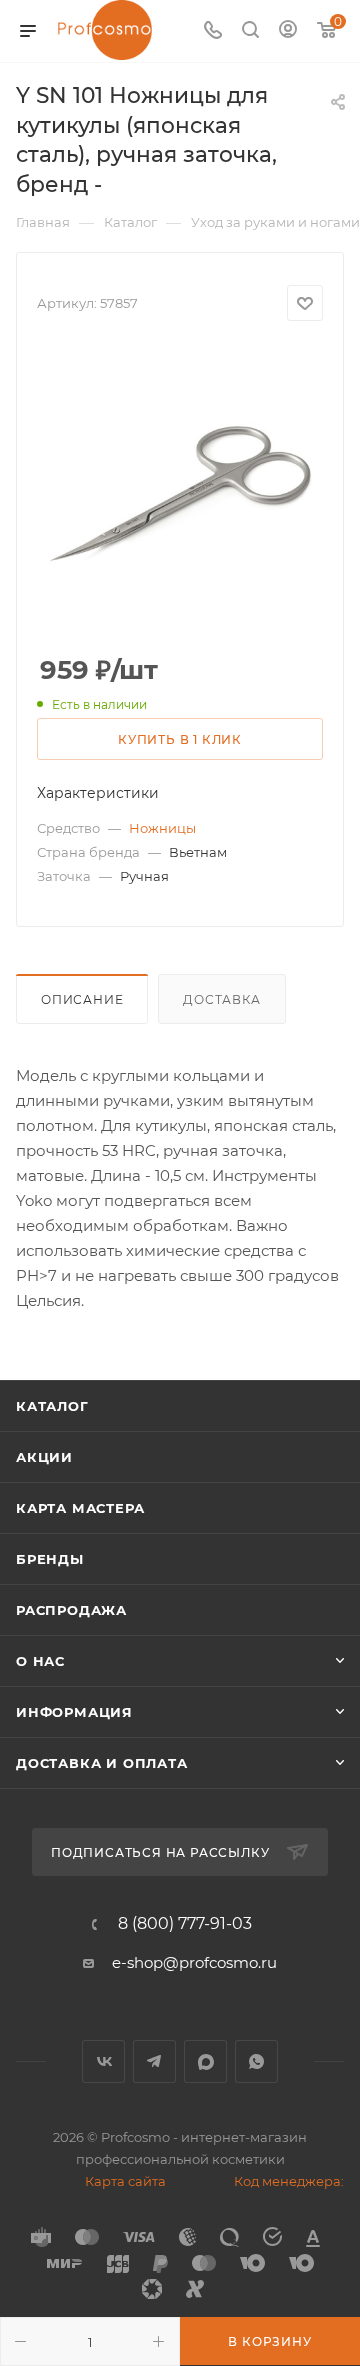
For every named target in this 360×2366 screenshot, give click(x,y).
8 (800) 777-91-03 (185, 1924)
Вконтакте (103, 2061)
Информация (74, 1712)
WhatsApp (256, 2061)
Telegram (154, 2061)
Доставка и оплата (102, 1763)
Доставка (221, 999)
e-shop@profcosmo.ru (194, 1962)
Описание (82, 999)
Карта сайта (125, 2181)
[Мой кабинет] (288, 31)
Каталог (52, 1406)
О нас (40, 1661)
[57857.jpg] (180, 489)
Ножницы (162, 828)
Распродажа (71, 1610)
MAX (205, 2061)
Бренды (50, 1559)
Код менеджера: (289, 2181)
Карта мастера (80, 1508)
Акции (44, 1457)
